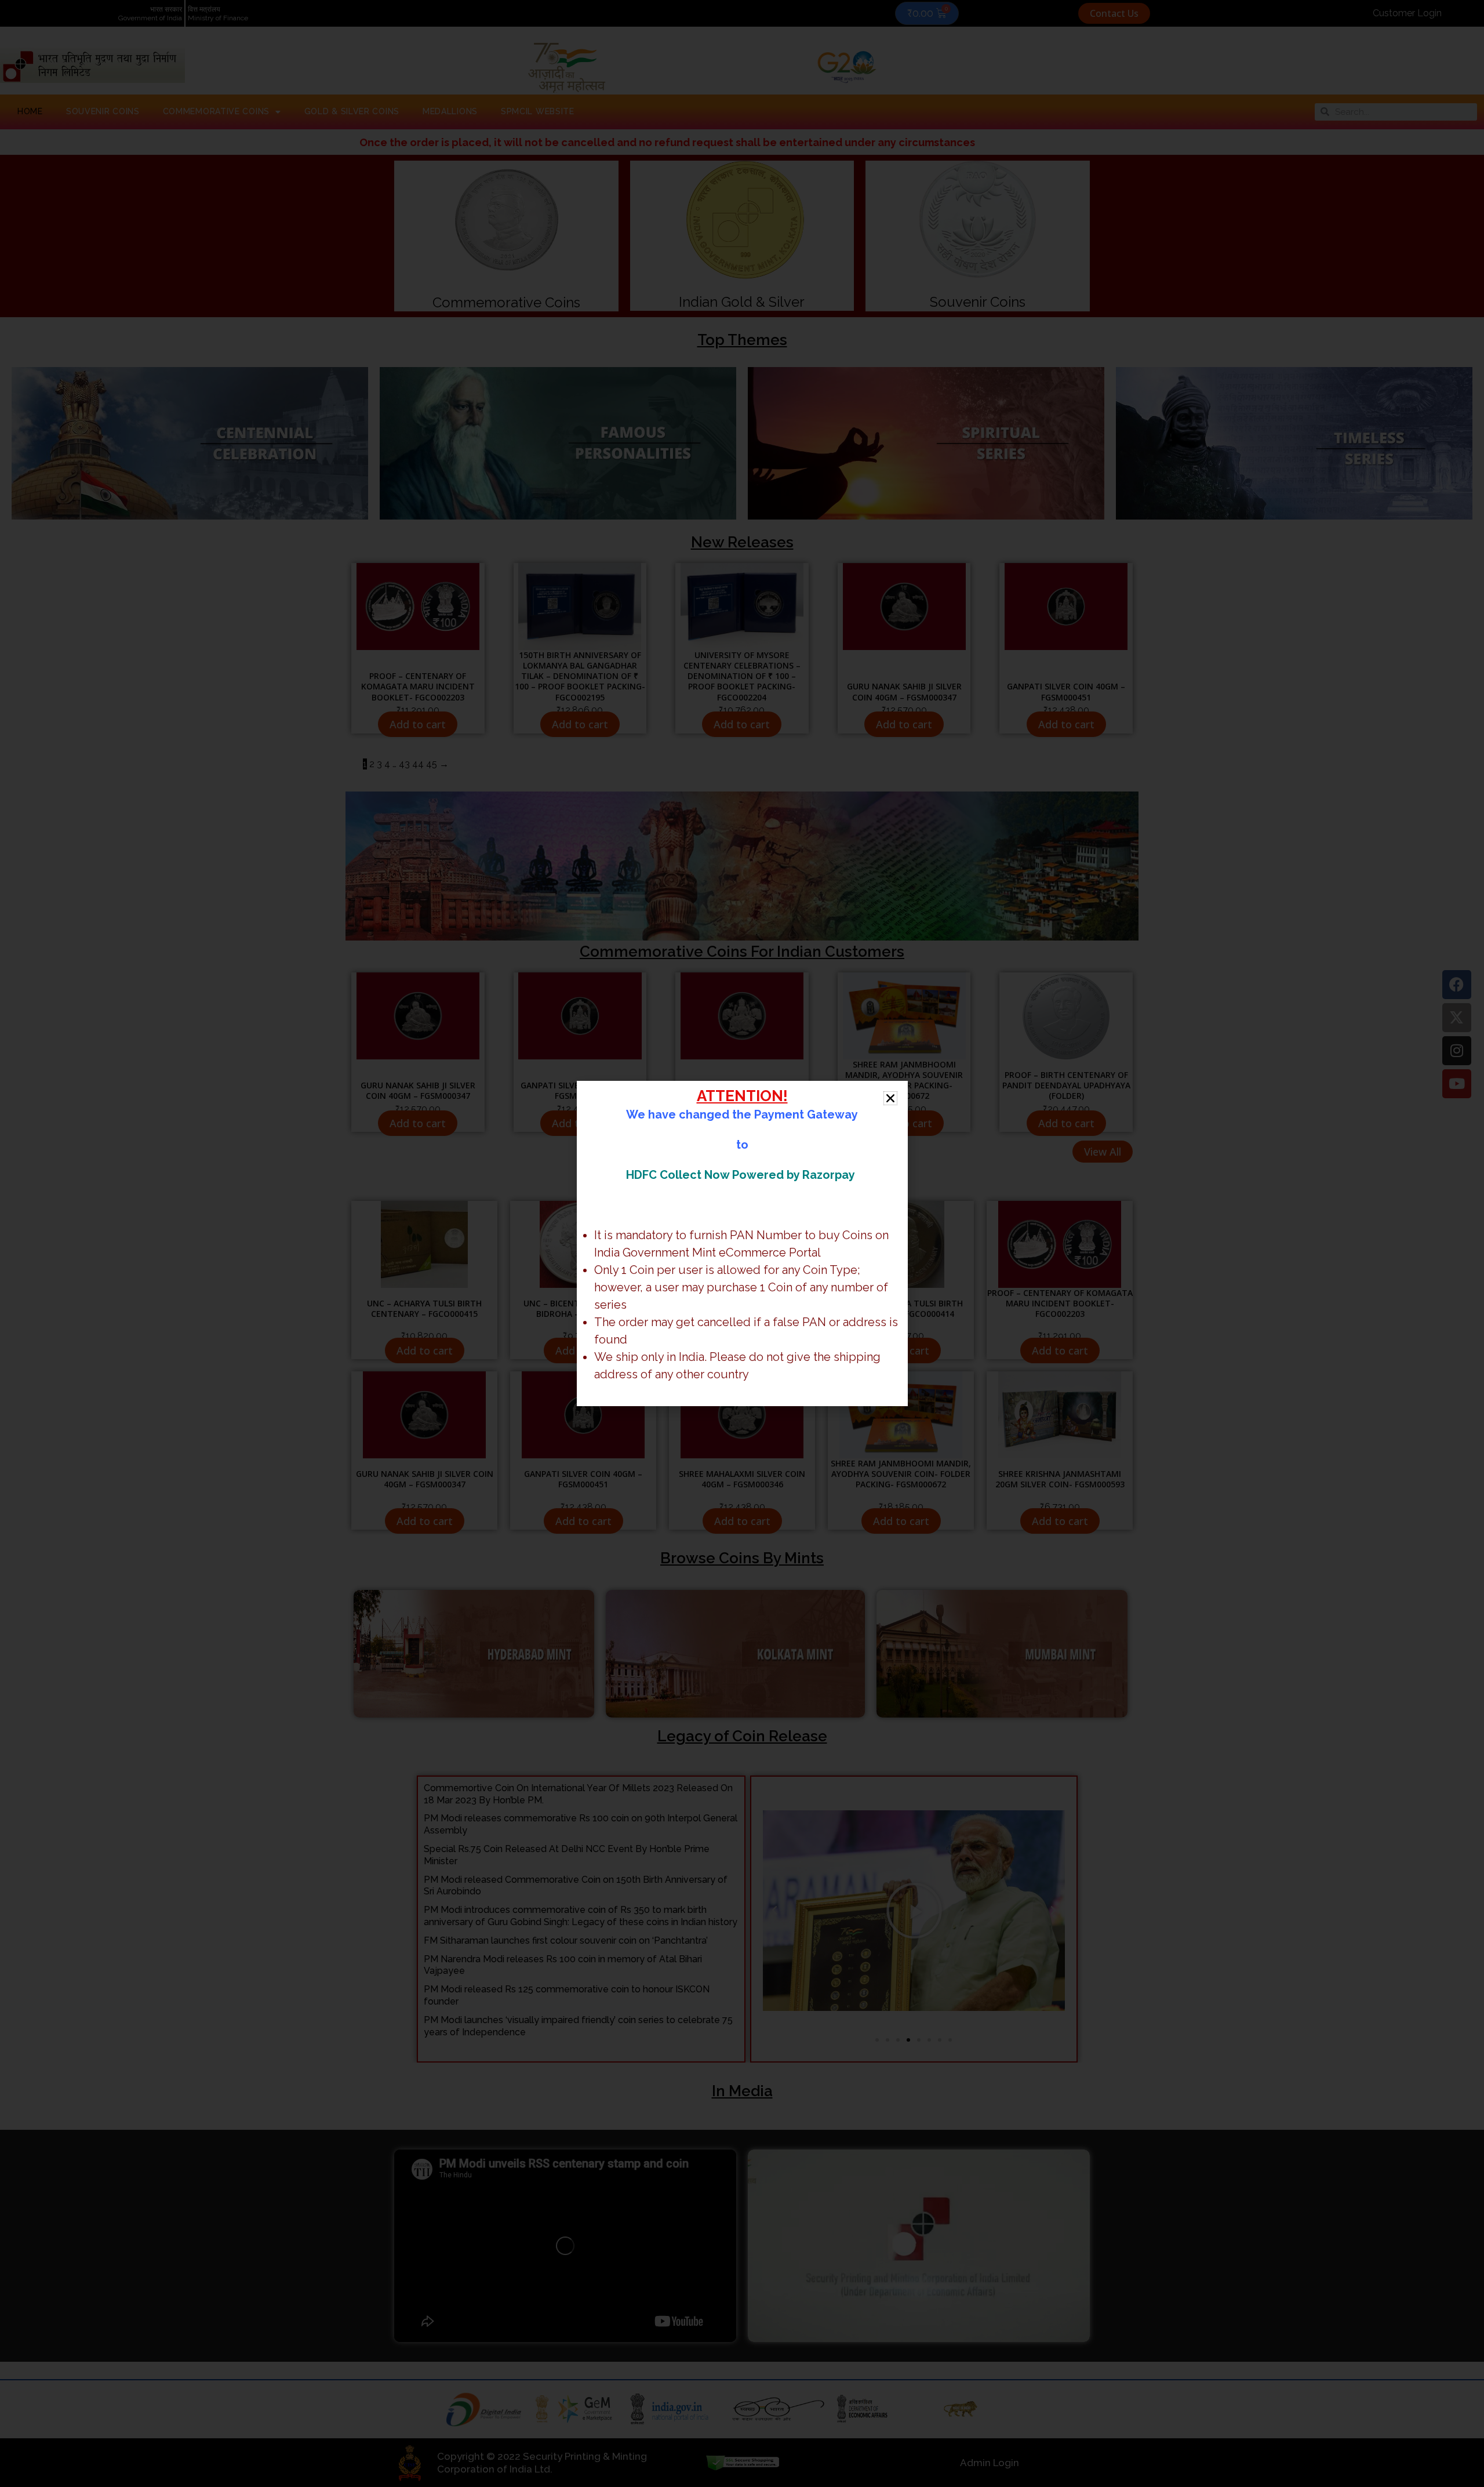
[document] (742, 1243)
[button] (890, 1098)
